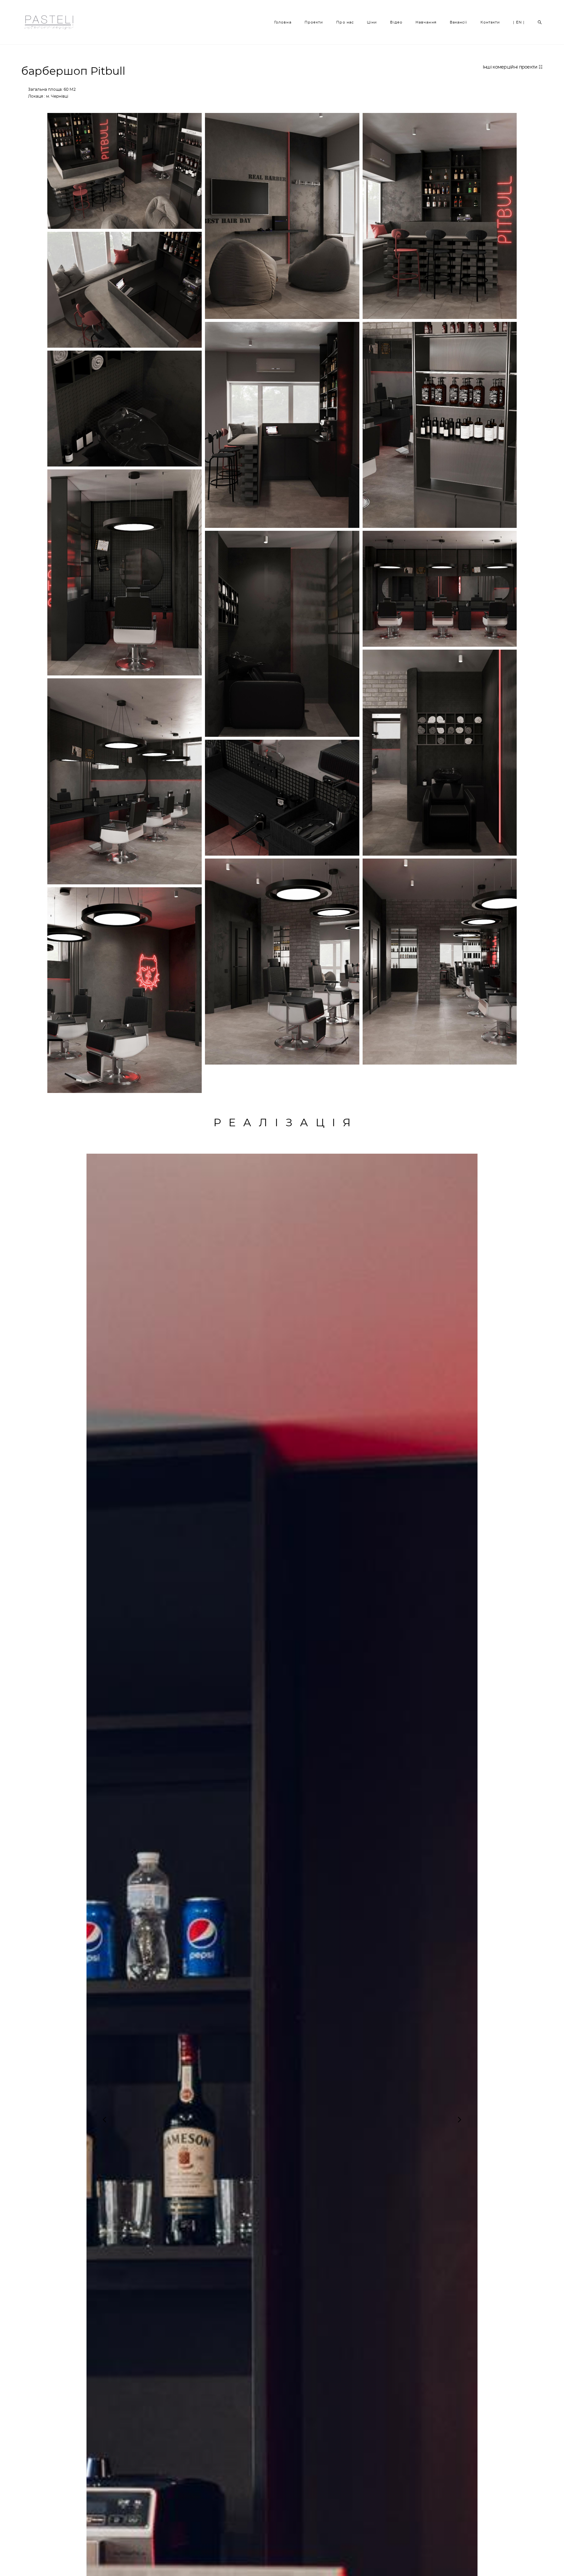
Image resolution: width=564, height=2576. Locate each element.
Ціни (372, 22)
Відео (396, 22)
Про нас (345, 22)
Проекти (314, 22)
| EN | (519, 22)
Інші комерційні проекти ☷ (513, 67)
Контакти (490, 22)
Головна (283, 22)
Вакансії (459, 22)
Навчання (426, 22)
